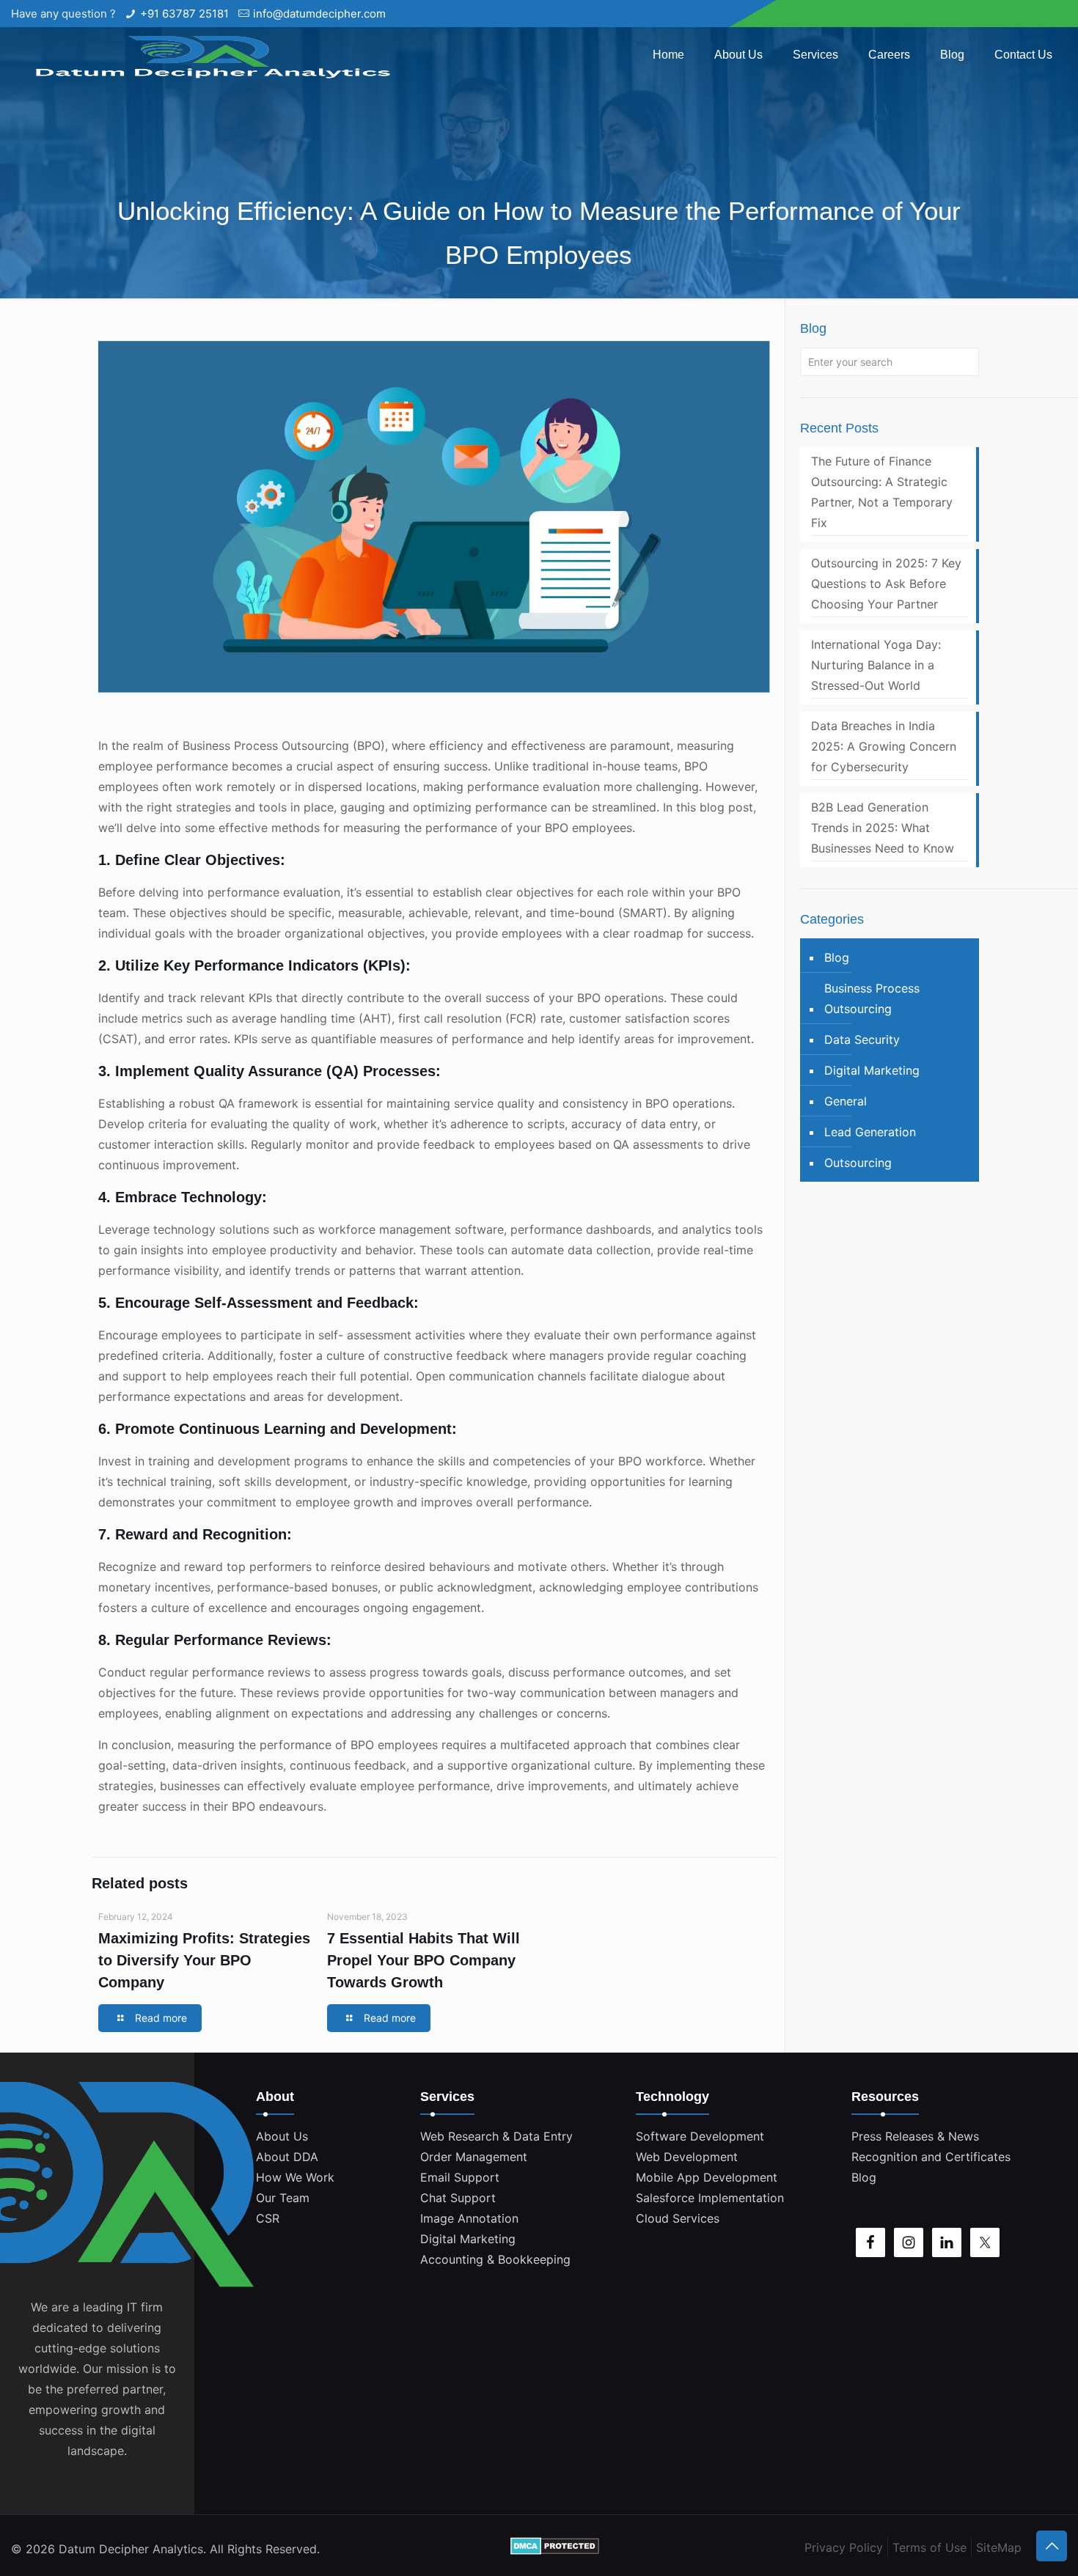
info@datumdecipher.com (319, 14)
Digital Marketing (872, 1070)
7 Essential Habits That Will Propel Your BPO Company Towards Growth (423, 1960)
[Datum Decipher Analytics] (209, 55)
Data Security (862, 1039)
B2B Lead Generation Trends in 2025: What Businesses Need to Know (883, 828)
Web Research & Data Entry (496, 2136)
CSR (268, 2218)
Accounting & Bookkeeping (495, 2259)
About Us (282, 2136)
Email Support (460, 2177)
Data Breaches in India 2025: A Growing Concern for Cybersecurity (884, 746)
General (846, 1101)
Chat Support (458, 2198)
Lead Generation (870, 1132)
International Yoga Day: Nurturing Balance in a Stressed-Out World (876, 665)
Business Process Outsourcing (872, 998)
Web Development (687, 2157)
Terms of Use (929, 2547)
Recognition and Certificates (931, 2157)
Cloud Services (678, 2218)
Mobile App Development (707, 2177)
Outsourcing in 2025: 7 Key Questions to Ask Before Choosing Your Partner (886, 584)
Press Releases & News (915, 2136)
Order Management (474, 2157)
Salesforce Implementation (710, 2198)
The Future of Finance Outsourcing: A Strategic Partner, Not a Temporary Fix (882, 492)
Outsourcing (858, 1163)
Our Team (283, 2198)
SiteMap (999, 2547)
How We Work (295, 2177)
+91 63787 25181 (184, 14)
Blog (837, 957)
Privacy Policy (844, 2547)
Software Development (700, 2136)
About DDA (287, 2157)
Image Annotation (469, 2218)
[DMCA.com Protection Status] (555, 2549)
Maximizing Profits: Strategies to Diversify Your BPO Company (204, 1960)
